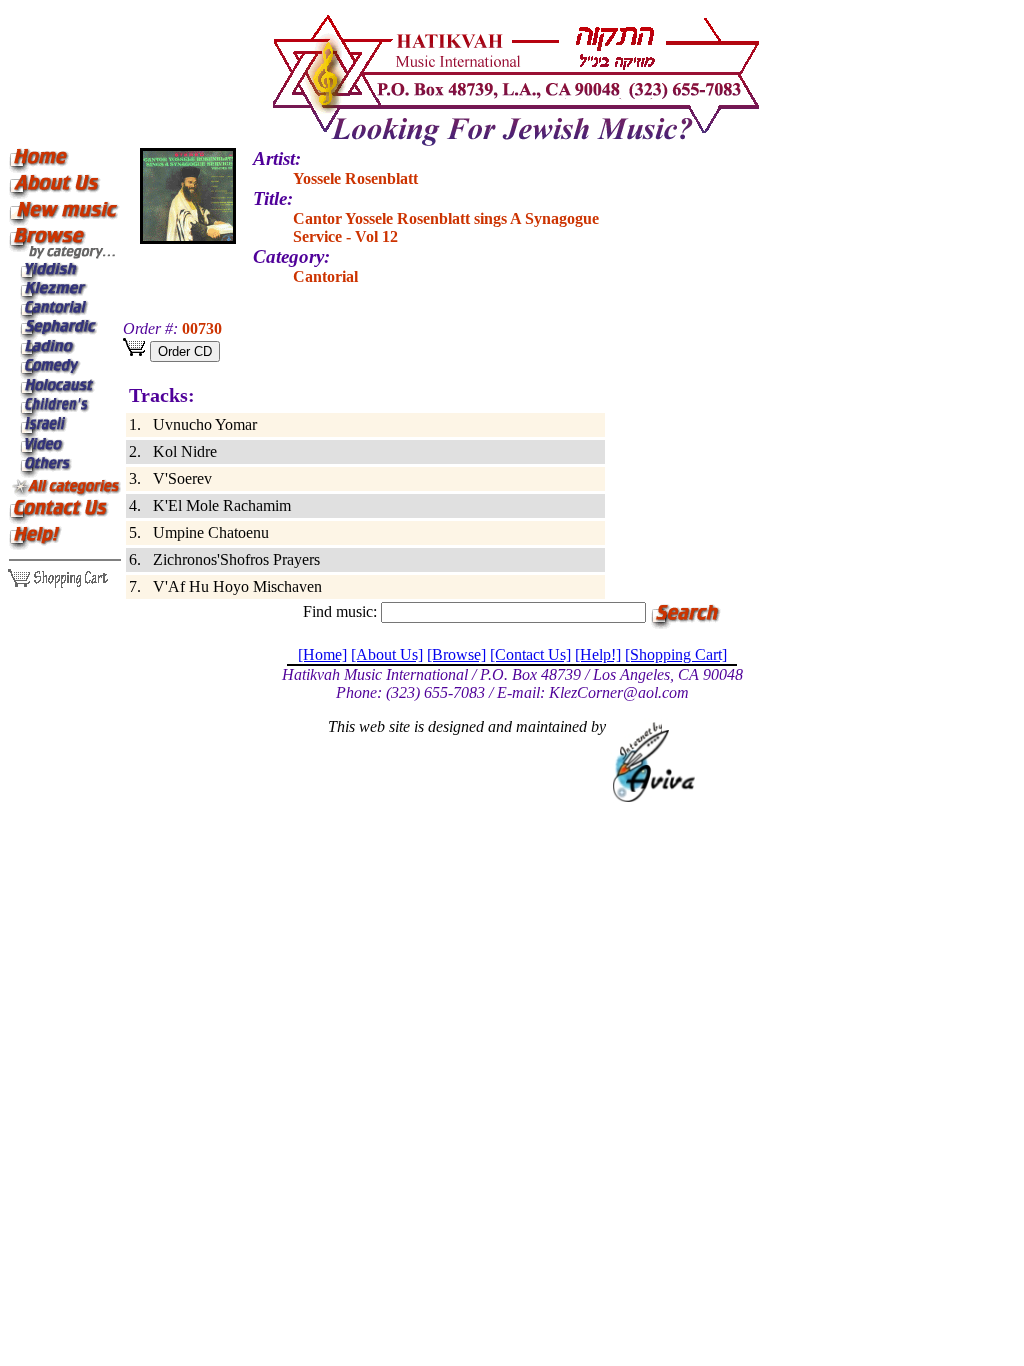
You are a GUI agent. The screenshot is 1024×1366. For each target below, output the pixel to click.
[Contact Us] (530, 654)
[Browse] (456, 654)
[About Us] (387, 654)
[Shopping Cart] (676, 654)
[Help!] (598, 654)
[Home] (322, 654)
